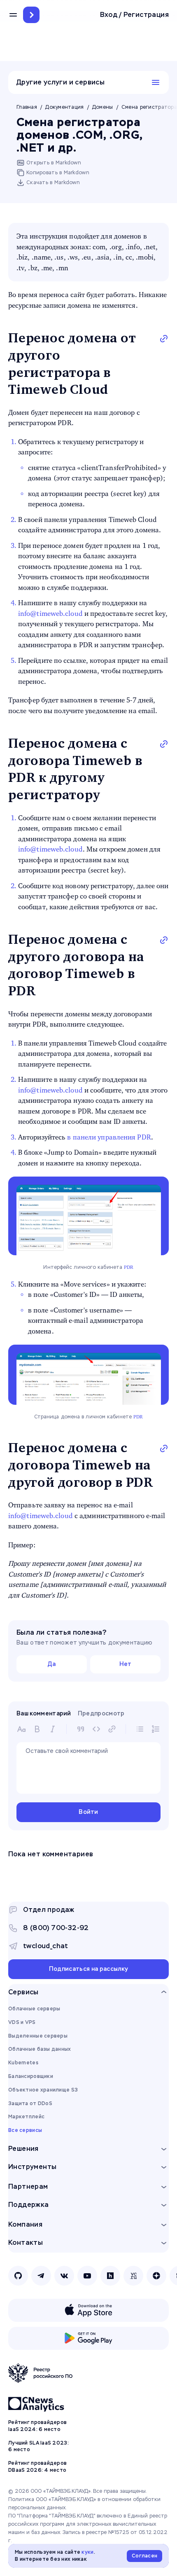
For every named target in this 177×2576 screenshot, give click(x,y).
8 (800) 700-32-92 (56, 1928)
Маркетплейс (26, 2117)
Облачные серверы (34, 2009)
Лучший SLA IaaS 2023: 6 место (38, 2446)
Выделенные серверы (38, 2036)
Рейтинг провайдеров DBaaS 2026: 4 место (37, 2467)
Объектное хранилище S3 (43, 2090)
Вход (109, 15)
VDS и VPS (22, 2022)
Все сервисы (25, 2130)
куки (87, 2552)
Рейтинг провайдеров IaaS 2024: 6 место (37, 2426)
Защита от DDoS (30, 2103)
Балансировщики (31, 2076)
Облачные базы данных (40, 2049)
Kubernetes (23, 2063)
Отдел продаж (49, 1910)
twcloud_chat (46, 1946)
